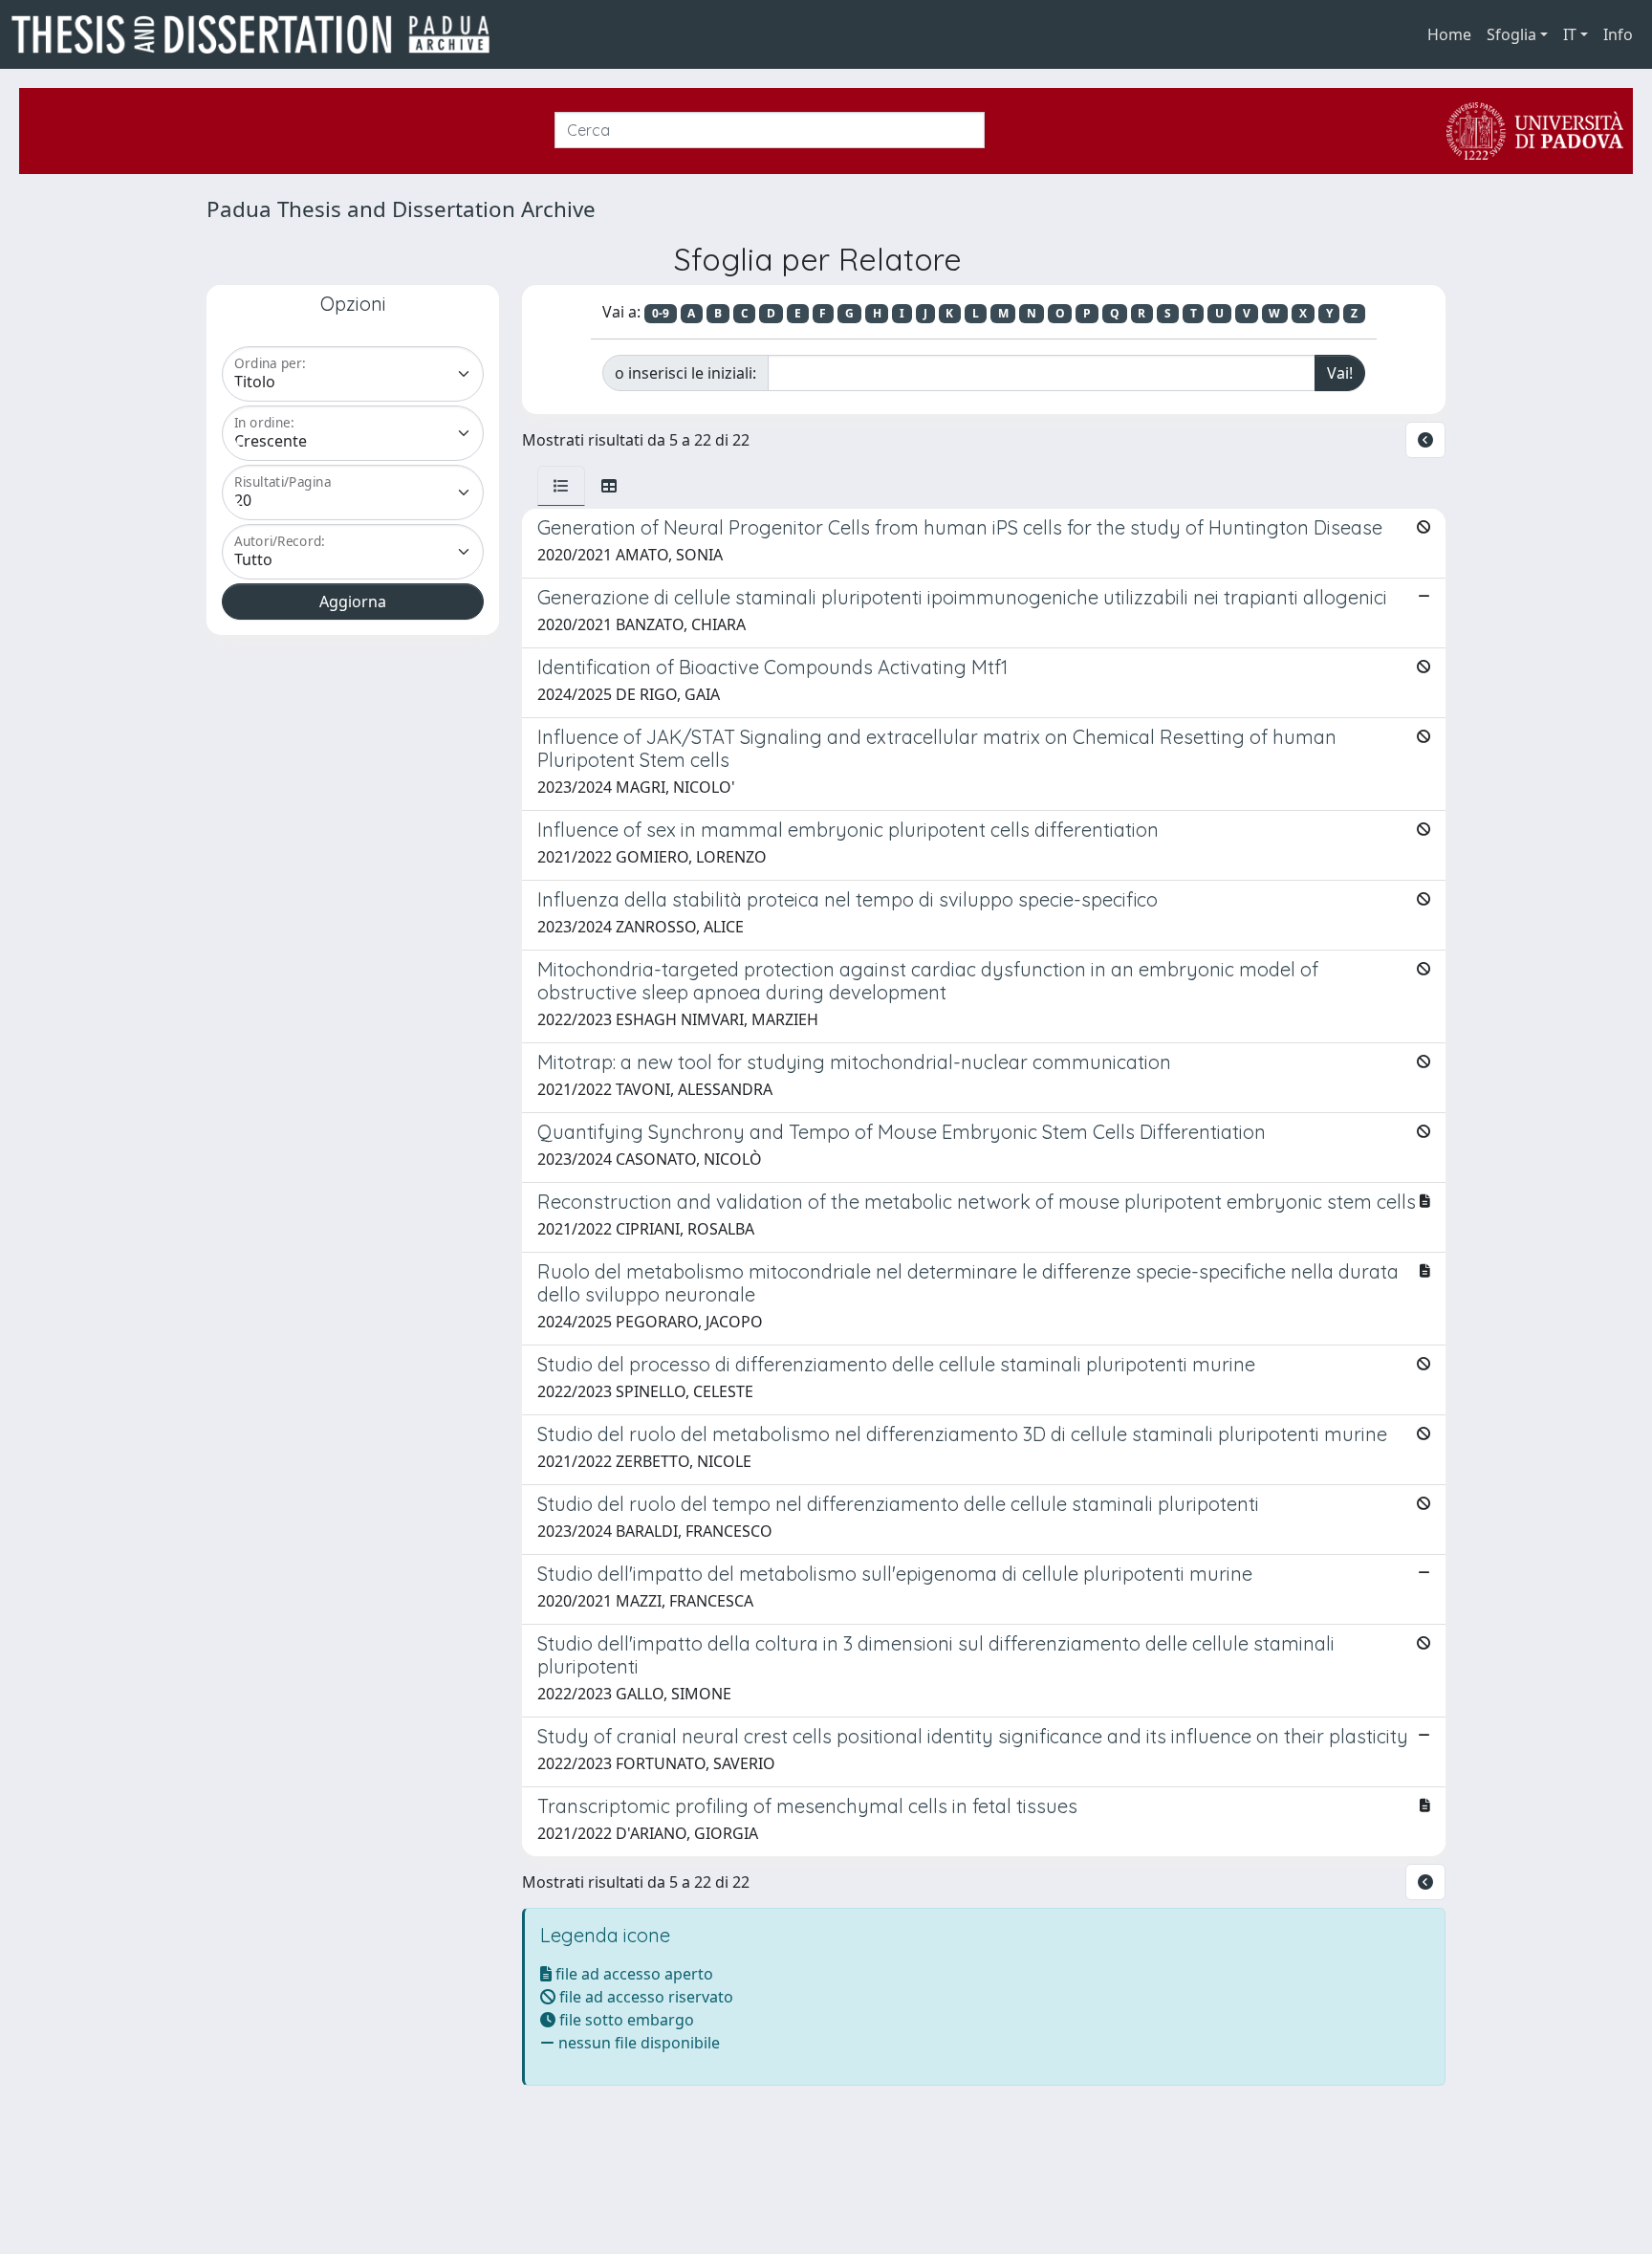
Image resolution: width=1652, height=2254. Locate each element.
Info (1618, 34)
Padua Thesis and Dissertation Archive (401, 209)
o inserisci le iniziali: (685, 373)
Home (1449, 34)
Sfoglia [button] (1511, 34)
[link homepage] (258, 34)
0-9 (661, 313)
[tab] (561, 486)
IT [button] (1570, 34)
